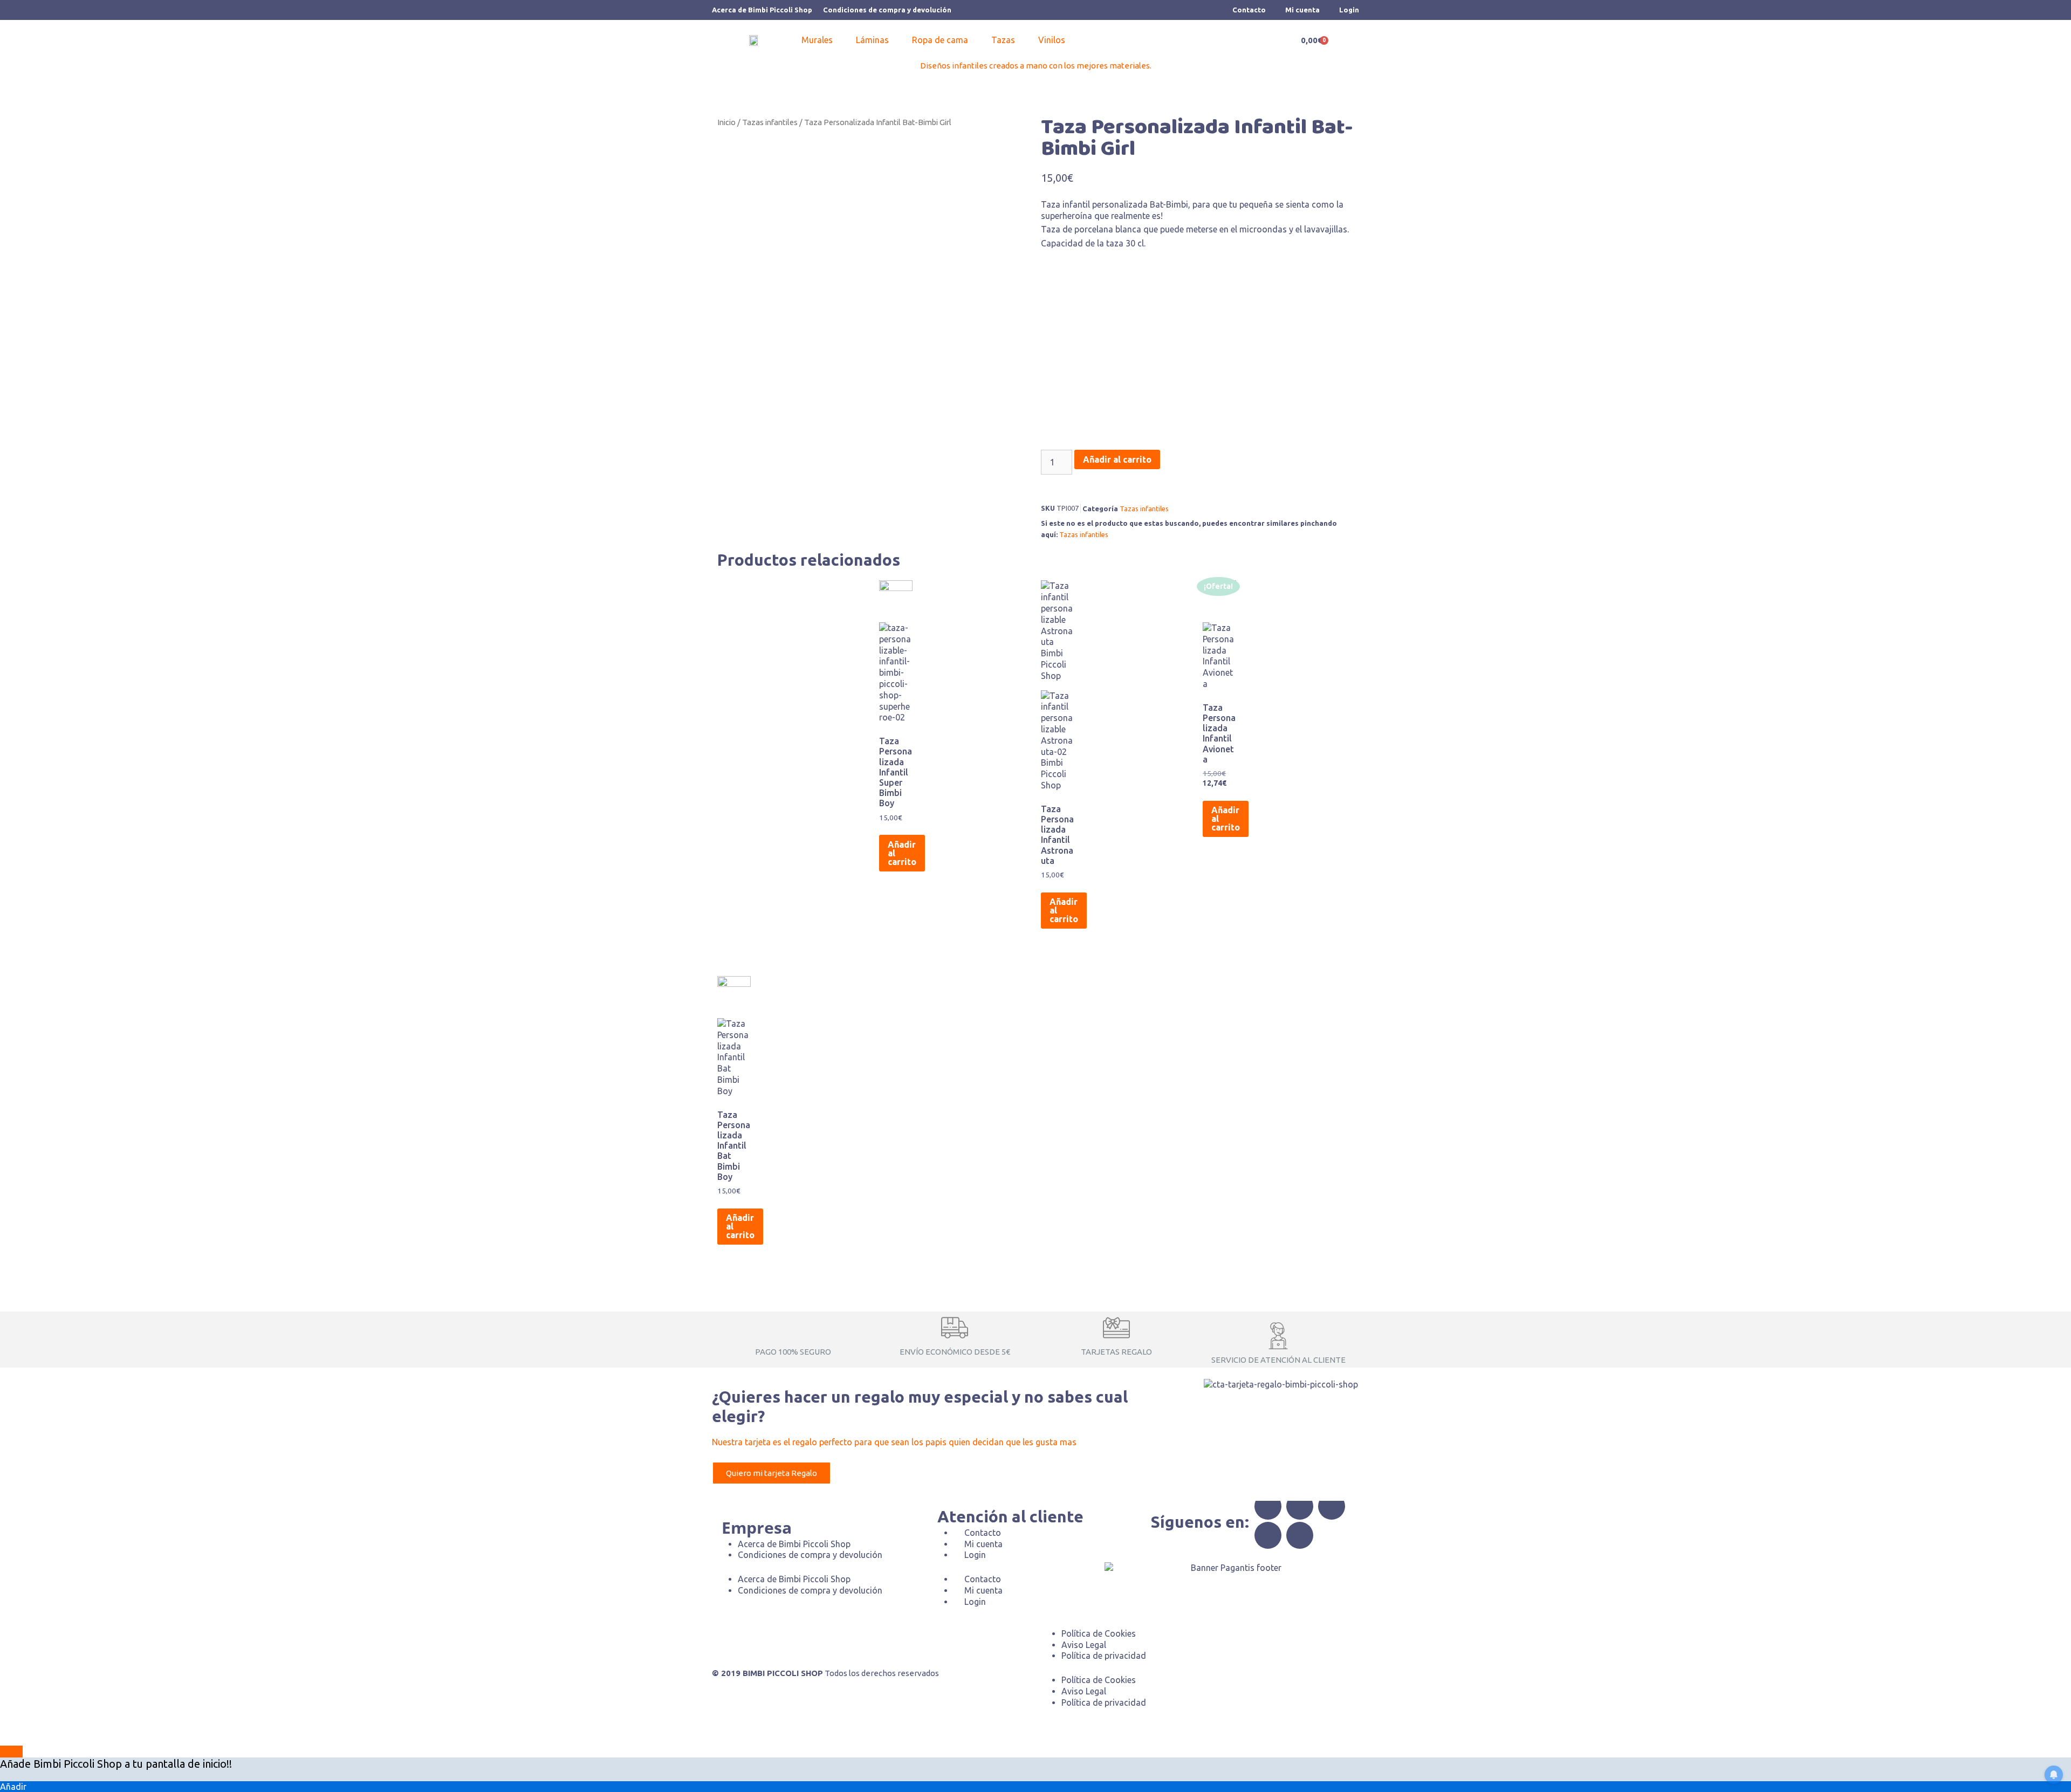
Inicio (726, 122)
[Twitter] (1300, 1506)
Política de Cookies (1099, 1633)
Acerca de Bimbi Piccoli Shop (762, 10)
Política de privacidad (1104, 1656)
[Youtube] (1300, 1535)
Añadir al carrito (1117, 459)
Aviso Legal (1084, 1645)
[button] (823, 40)
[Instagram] (1332, 1506)
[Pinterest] (1268, 1535)
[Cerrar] (11, 1752)
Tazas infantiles (770, 122)
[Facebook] (1268, 1506)
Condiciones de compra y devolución (887, 10)
